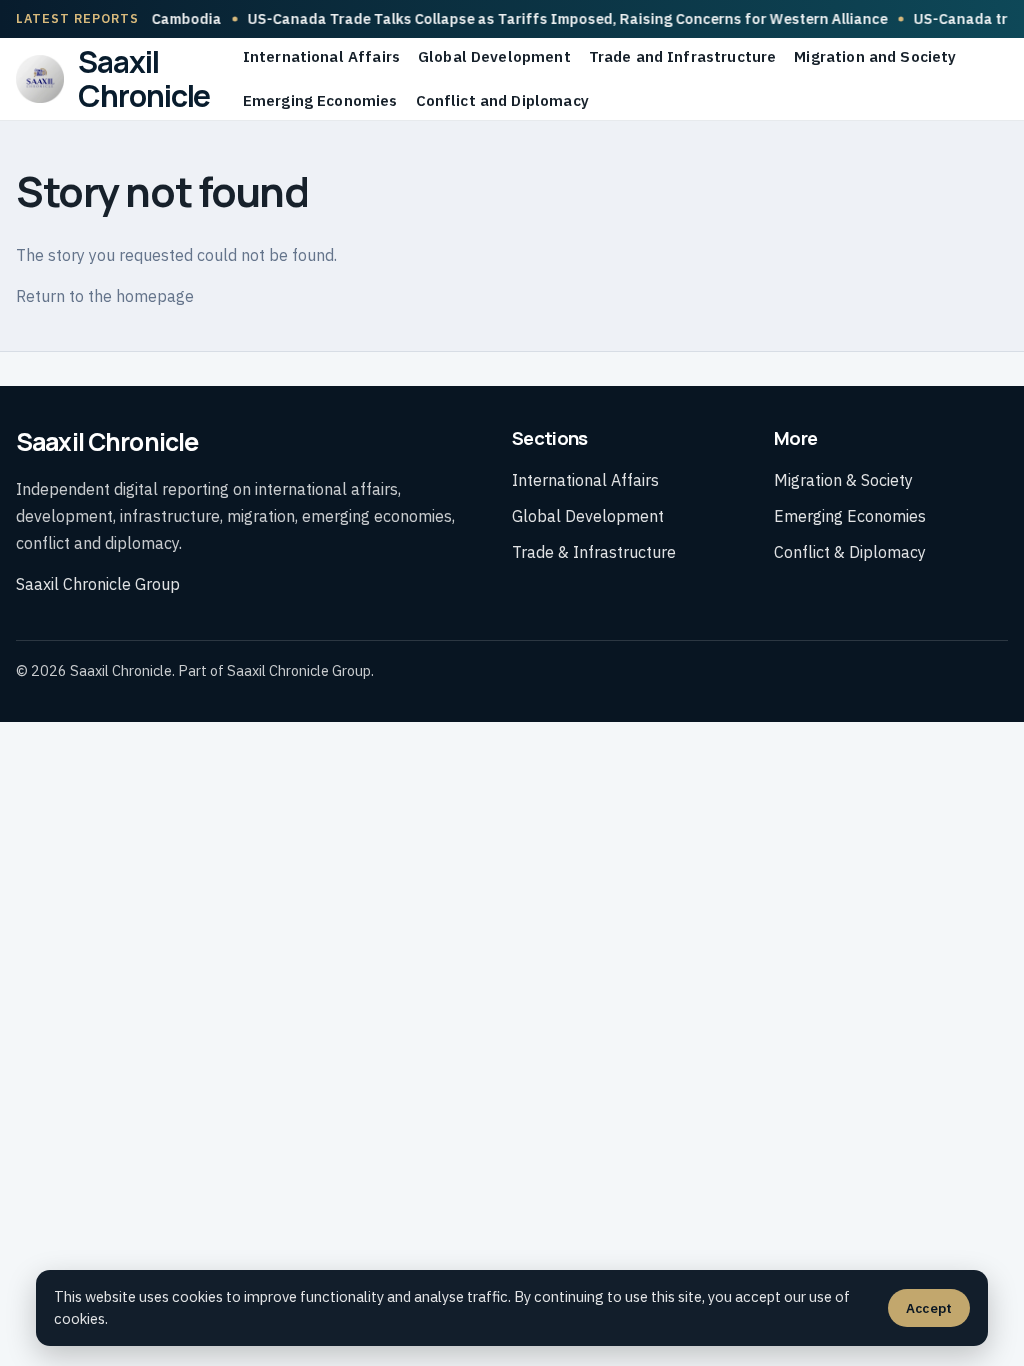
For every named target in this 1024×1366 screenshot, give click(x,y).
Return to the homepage (105, 296)
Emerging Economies (320, 100)
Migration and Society (875, 56)
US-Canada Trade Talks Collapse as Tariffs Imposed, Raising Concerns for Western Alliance (545, 18)
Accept (929, 1308)
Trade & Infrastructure (594, 552)
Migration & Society (843, 480)
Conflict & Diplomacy (850, 552)
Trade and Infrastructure (683, 56)
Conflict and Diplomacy (502, 100)
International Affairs (321, 56)
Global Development (494, 56)
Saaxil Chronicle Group (98, 584)
